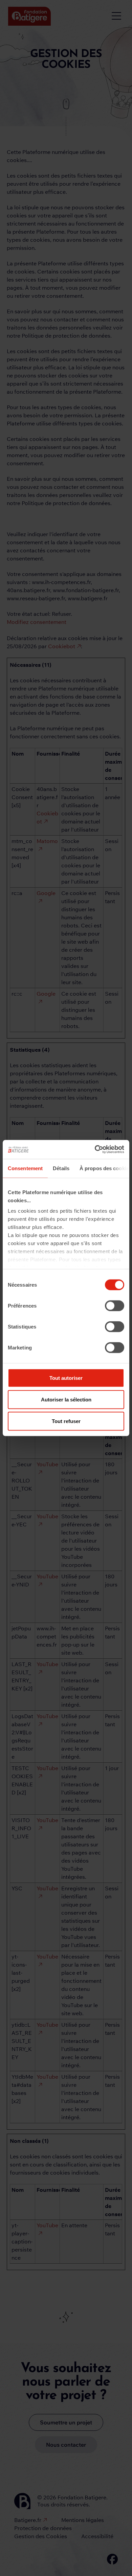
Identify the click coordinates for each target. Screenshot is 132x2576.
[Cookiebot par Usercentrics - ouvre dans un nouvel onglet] (95, 1150)
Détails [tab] (61, 1168)
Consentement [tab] (25, 1168)
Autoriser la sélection (66, 1399)
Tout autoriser (66, 1378)
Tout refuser (66, 1421)
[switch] (115, 1306)
